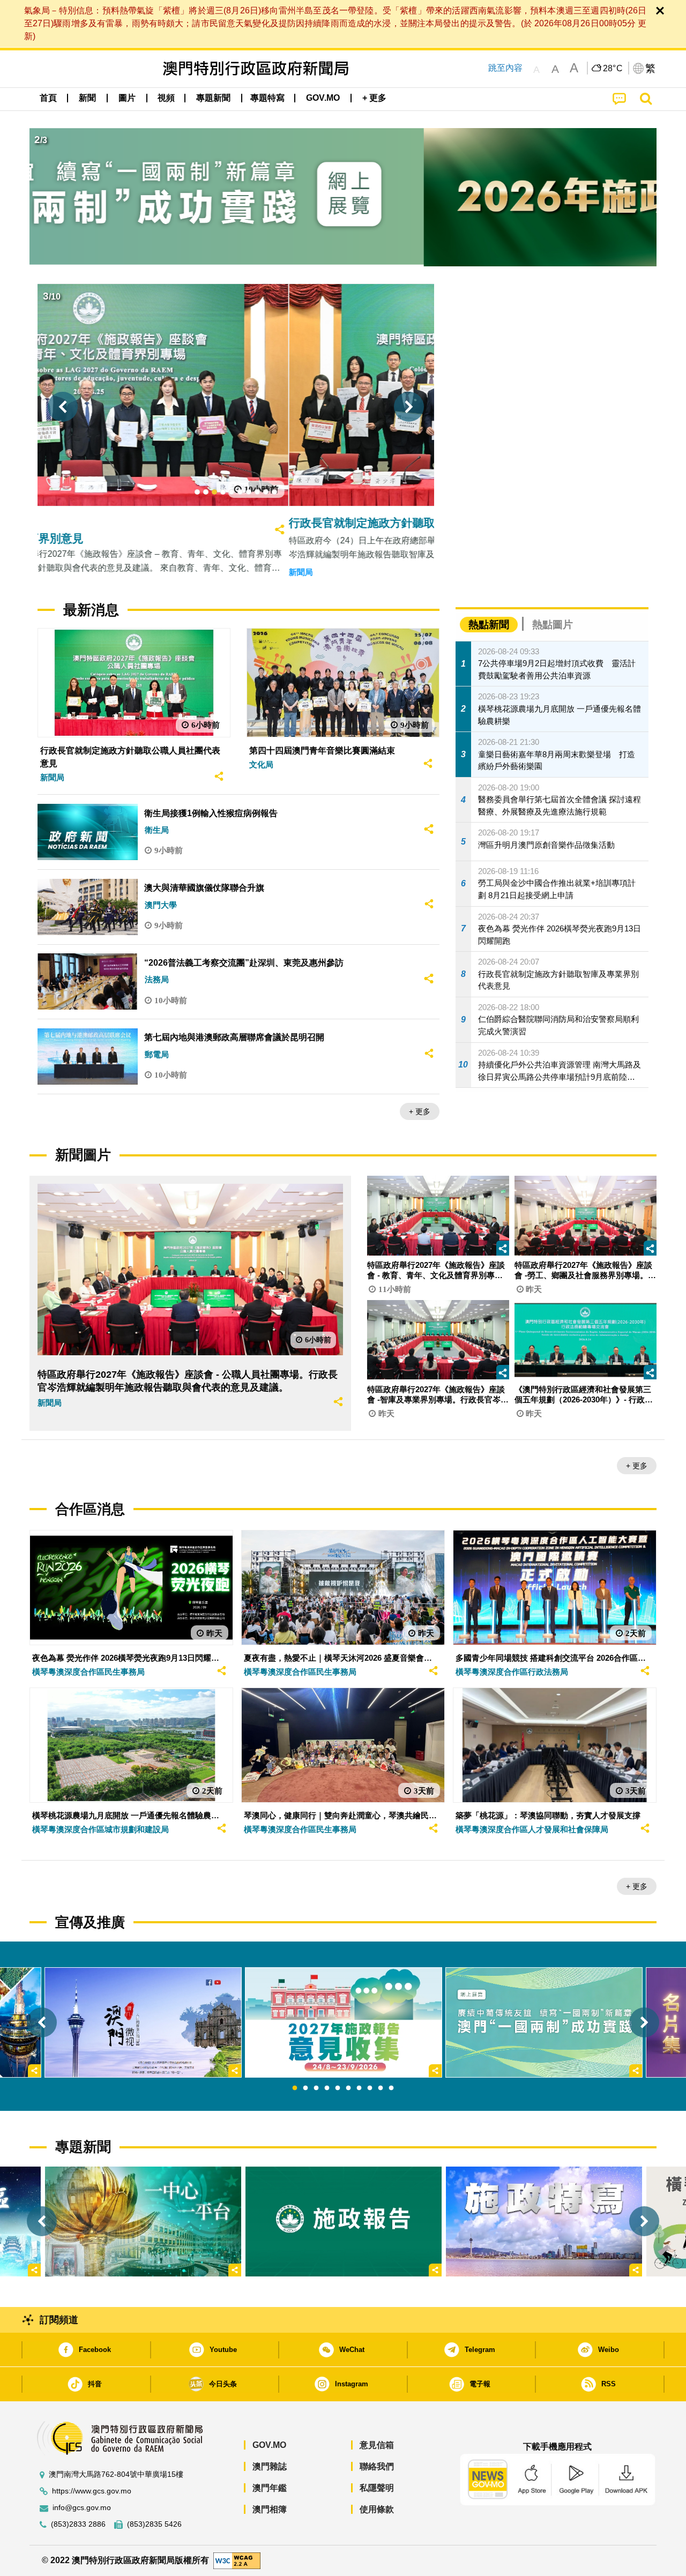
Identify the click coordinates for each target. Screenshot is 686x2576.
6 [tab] (348, 2088)
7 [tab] (359, 2088)
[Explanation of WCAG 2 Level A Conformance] (237, 2560)
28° (613, 69)
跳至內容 (505, 68)
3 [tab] (316, 2088)
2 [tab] (305, 2088)
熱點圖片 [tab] (553, 625)
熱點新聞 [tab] (489, 625)
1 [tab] (295, 2088)
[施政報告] (344, 2222)
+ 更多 (420, 1111)
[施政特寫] (544, 2222)
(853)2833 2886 (78, 2524)
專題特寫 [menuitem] (267, 98)
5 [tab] (338, 2088)
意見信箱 (377, 2445)
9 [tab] (381, 2088)
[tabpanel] (344, 2023)
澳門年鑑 (270, 2488)
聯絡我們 (377, 2466)
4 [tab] (327, 2088)
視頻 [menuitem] (166, 98)
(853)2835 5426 (154, 2524)
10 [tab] (391, 2088)
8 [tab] (370, 2088)
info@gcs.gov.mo (82, 2508)
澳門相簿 (270, 2509)
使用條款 (377, 2509)
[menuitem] (87, 98)
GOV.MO (269, 2445)
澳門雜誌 (270, 2466)
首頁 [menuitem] (48, 98)
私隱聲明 (377, 2488)
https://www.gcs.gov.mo (92, 2491)
